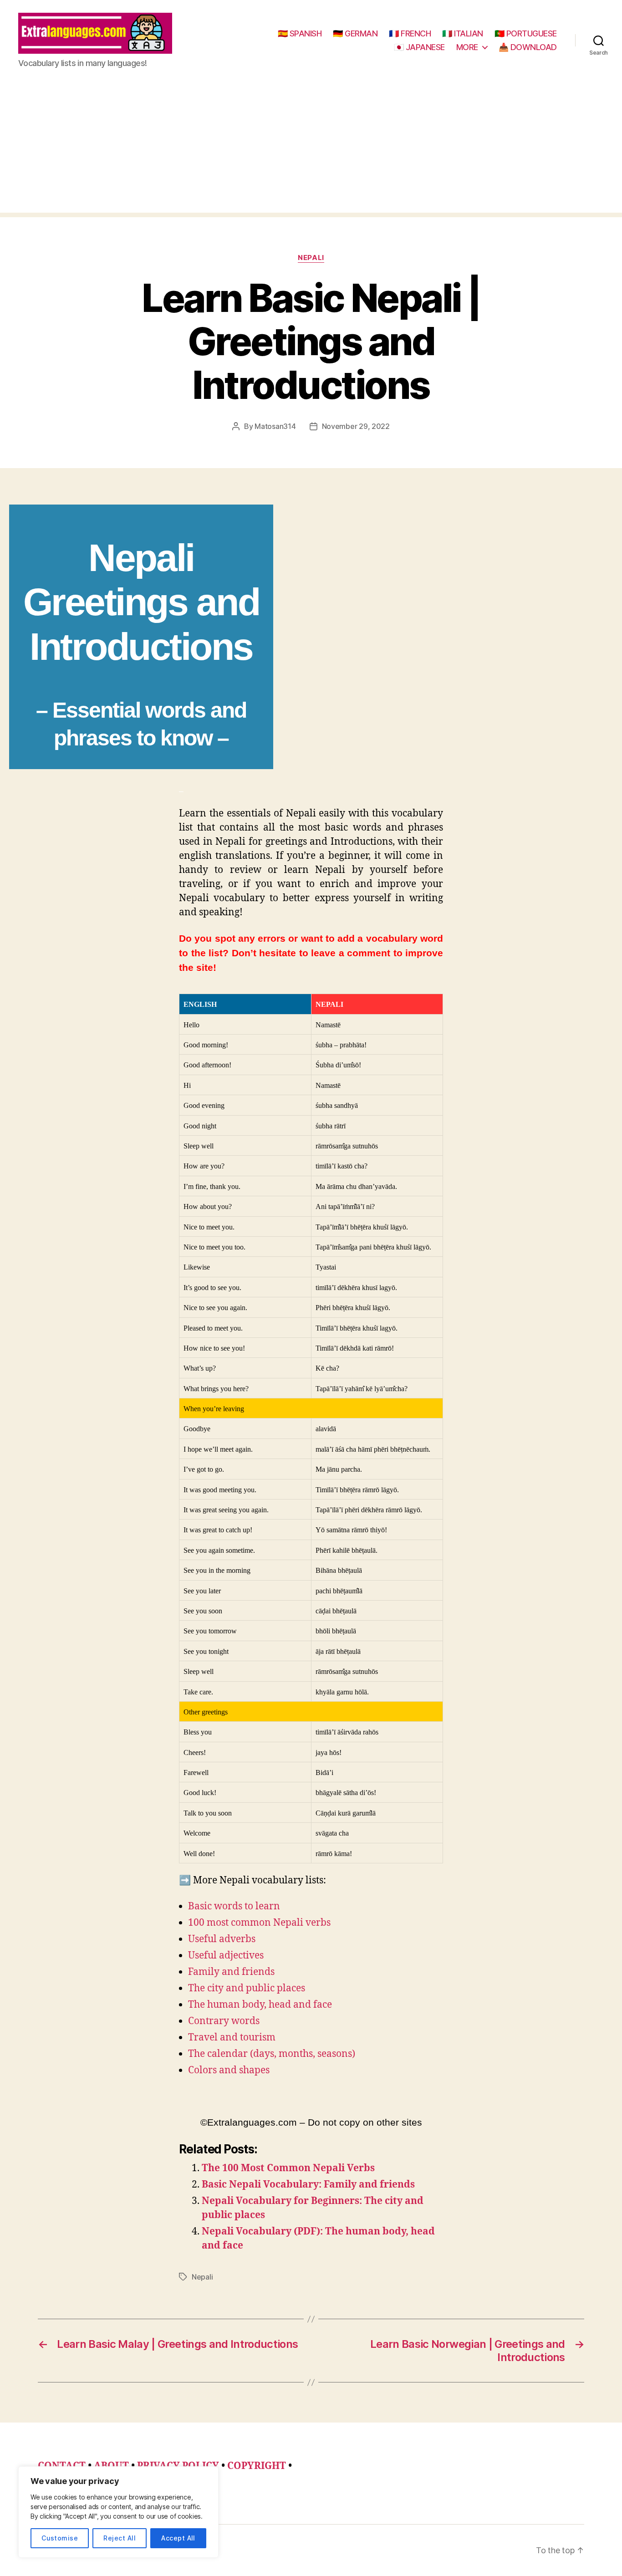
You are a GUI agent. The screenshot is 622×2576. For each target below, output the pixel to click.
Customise (60, 2538)
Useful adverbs (222, 1939)
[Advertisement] (311, 149)
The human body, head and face (260, 2005)
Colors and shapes (229, 2070)
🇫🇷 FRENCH (410, 33)
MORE (467, 47)
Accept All (178, 2538)
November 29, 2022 (356, 426)
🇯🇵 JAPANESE (419, 47)
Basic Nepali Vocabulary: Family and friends (308, 2185)
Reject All (120, 2538)
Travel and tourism (232, 2038)
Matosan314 (275, 426)
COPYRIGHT (257, 2466)
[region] (118, 2512)
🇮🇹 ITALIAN (463, 33)
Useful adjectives (226, 1956)
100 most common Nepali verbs (259, 1923)
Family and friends (231, 1972)
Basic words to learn (234, 1906)
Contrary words (224, 2021)
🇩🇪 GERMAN (355, 33)
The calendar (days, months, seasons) (272, 2054)
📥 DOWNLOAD (528, 47)
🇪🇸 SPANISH (300, 33)
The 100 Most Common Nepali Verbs (288, 2168)
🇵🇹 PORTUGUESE (526, 33)
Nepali (311, 258)
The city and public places (247, 1988)
